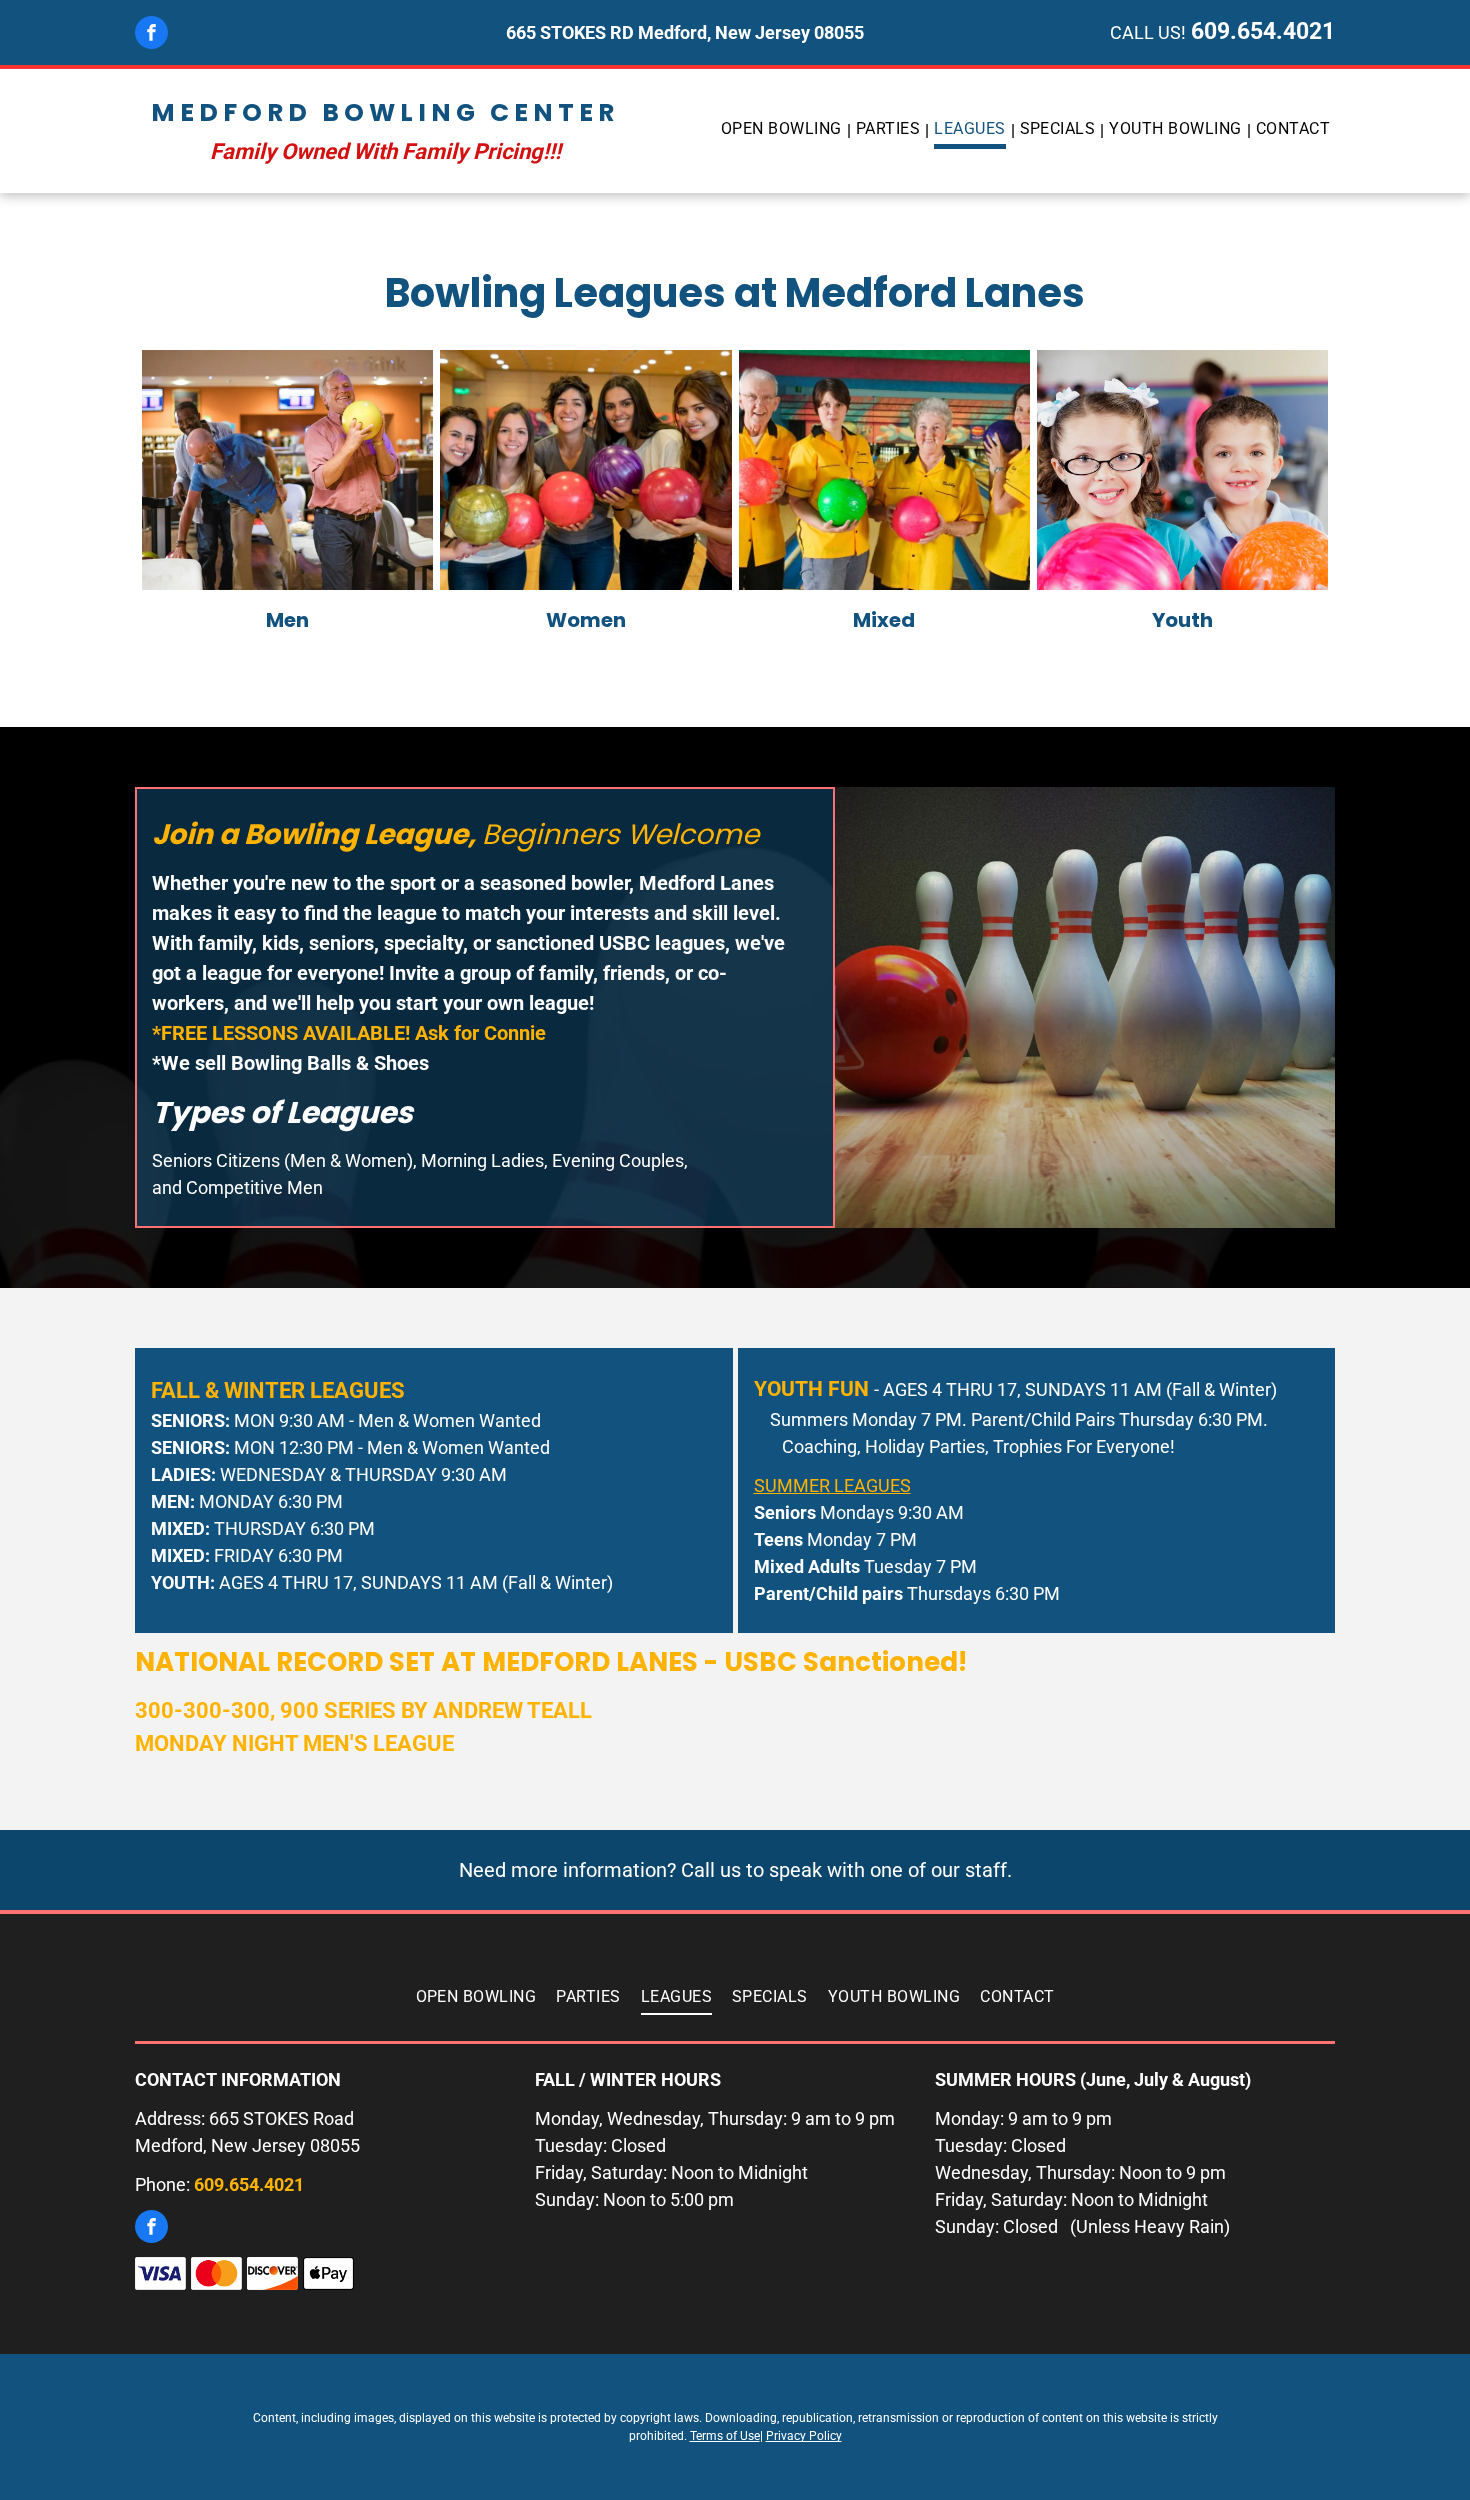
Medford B (247, 112)
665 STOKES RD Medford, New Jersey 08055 (685, 32)
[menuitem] (783, 130)
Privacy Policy (804, 2436)
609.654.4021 (1263, 31)
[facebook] (151, 35)
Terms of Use (725, 2436)
